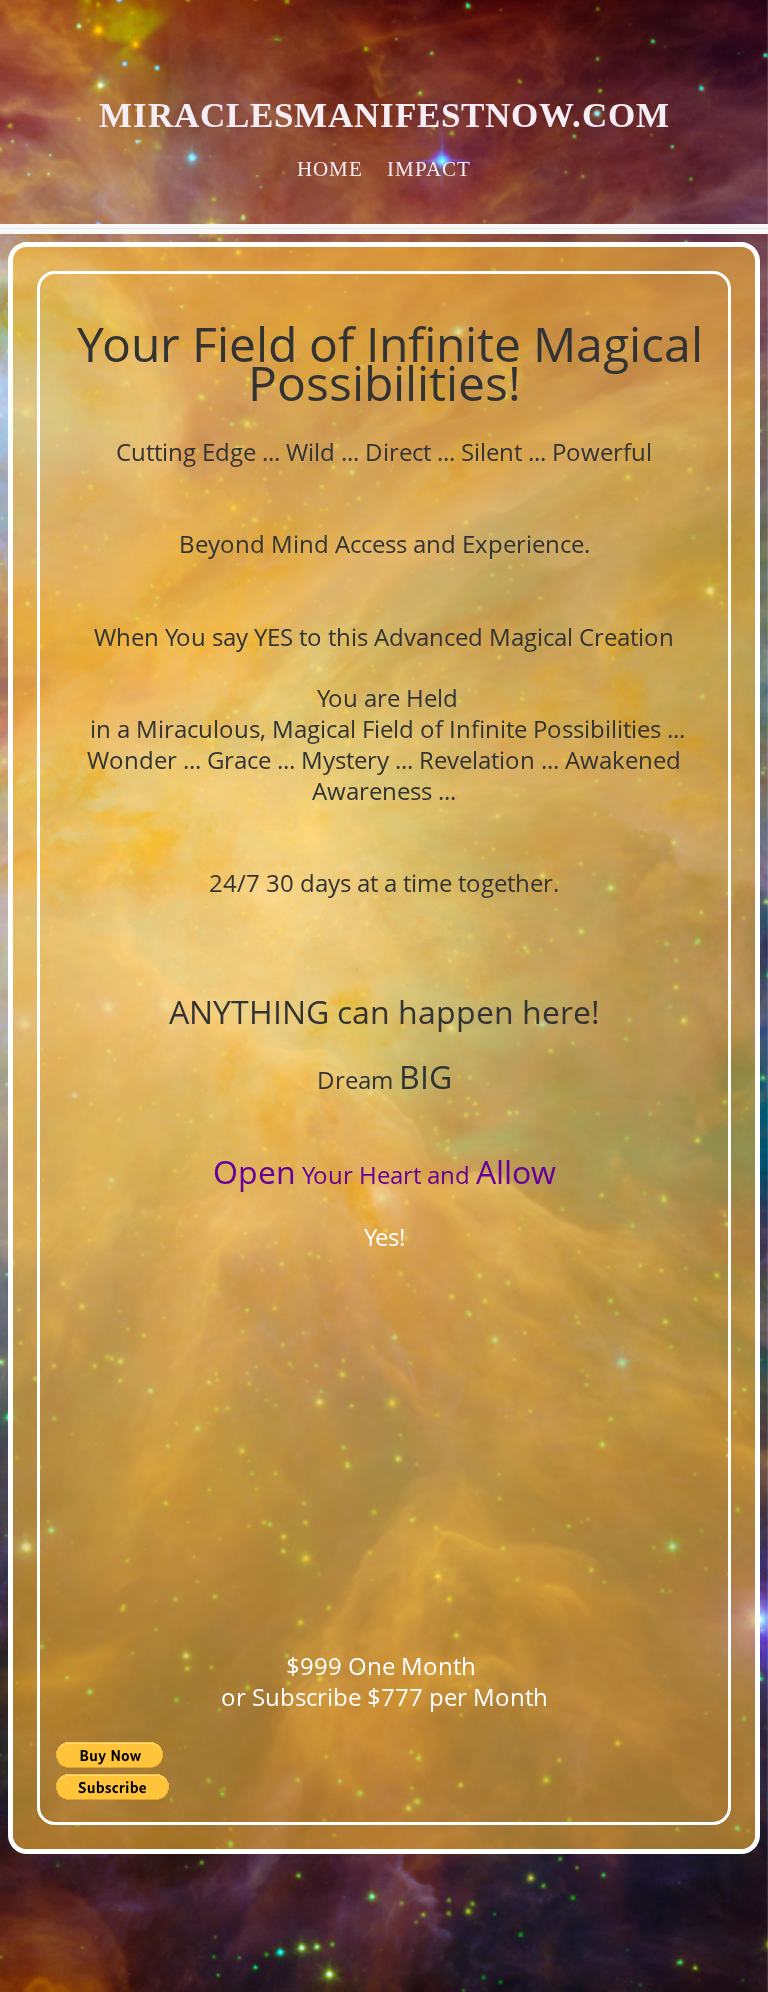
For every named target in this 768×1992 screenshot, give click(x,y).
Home (330, 168)
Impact (429, 168)
